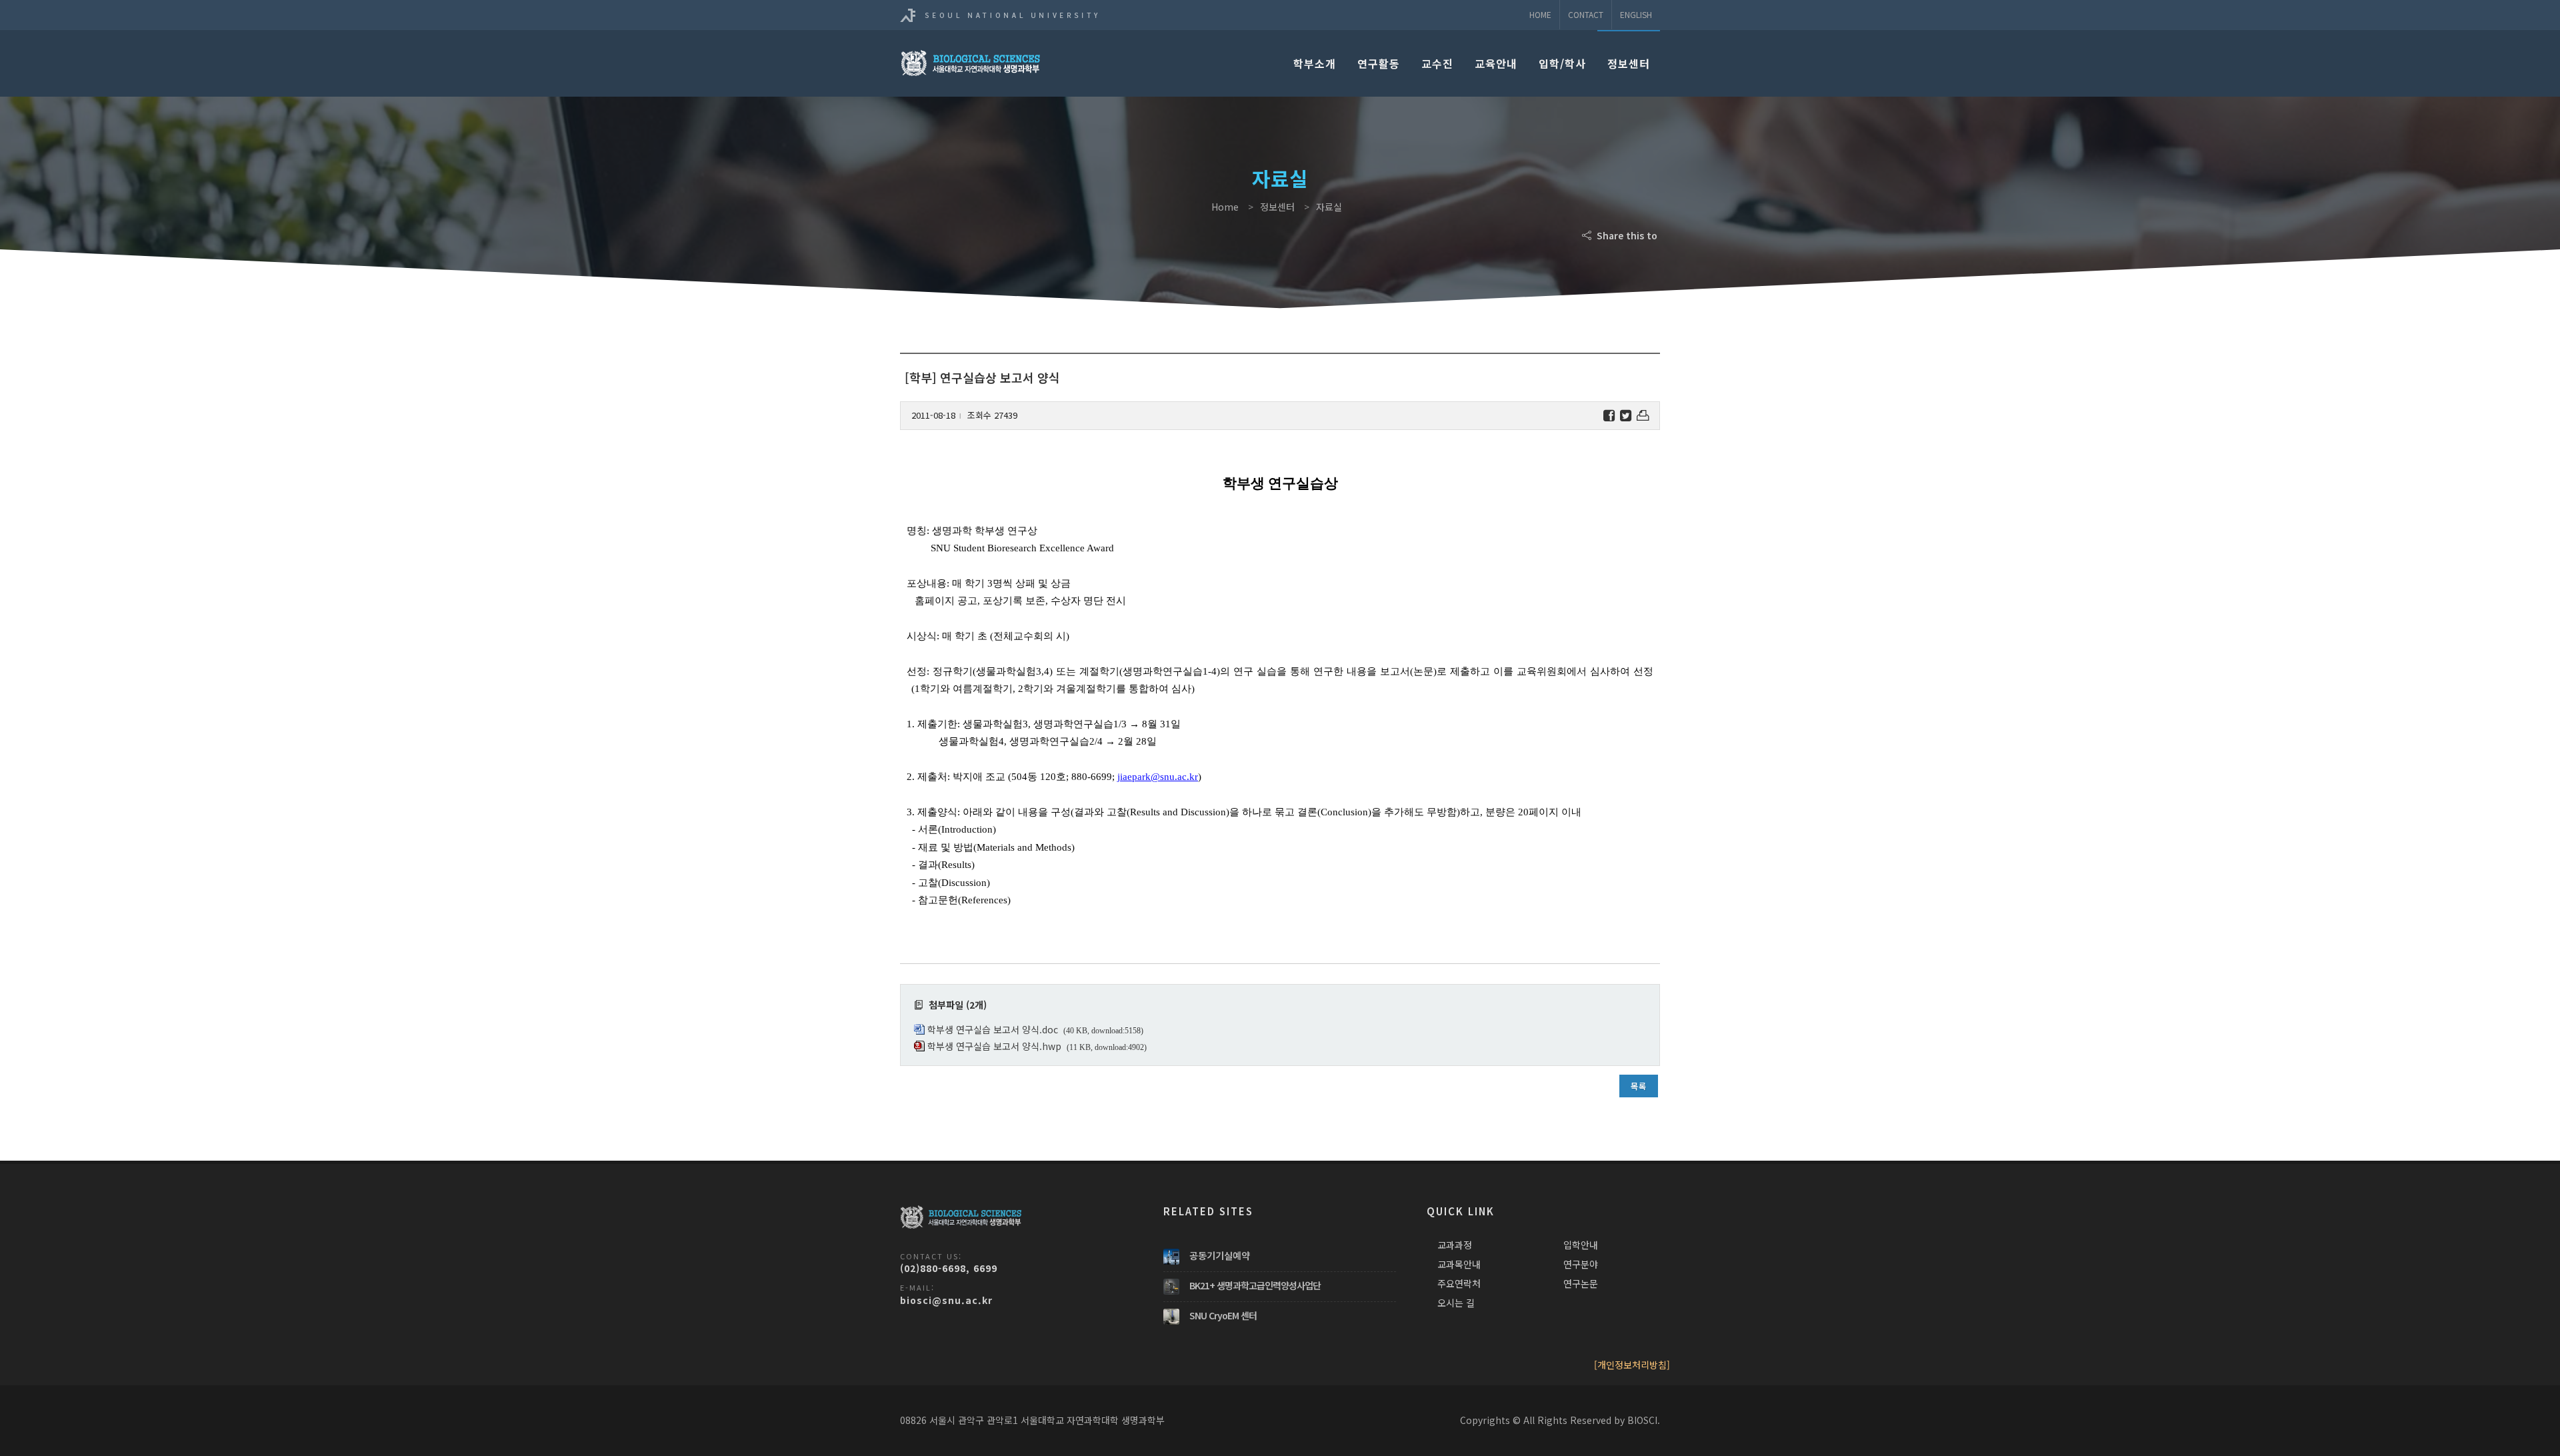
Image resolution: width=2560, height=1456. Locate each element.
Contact (1586, 14)
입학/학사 (1562, 63)
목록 (1639, 1086)
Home (1540, 14)
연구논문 (1581, 1283)
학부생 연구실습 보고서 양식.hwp (994, 1046)
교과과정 (1455, 1245)
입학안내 (1581, 1245)
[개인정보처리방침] (1632, 1365)
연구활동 (1379, 63)
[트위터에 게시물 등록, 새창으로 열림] (1626, 416)
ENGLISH (1636, 14)
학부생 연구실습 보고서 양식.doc (993, 1029)
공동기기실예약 (1220, 1255)
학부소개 (1315, 63)
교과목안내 (1459, 1264)
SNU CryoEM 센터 (1223, 1315)
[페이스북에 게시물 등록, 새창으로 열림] (1609, 416)
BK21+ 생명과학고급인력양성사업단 (1255, 1285)
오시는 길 (1456, 1303)
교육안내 (1496, 63)
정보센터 (1629, 63)
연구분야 (1581, 1264)
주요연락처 (1459, 1283)
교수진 (1437, 63)
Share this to (1626, 235)
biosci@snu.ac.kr (946, 1300)
